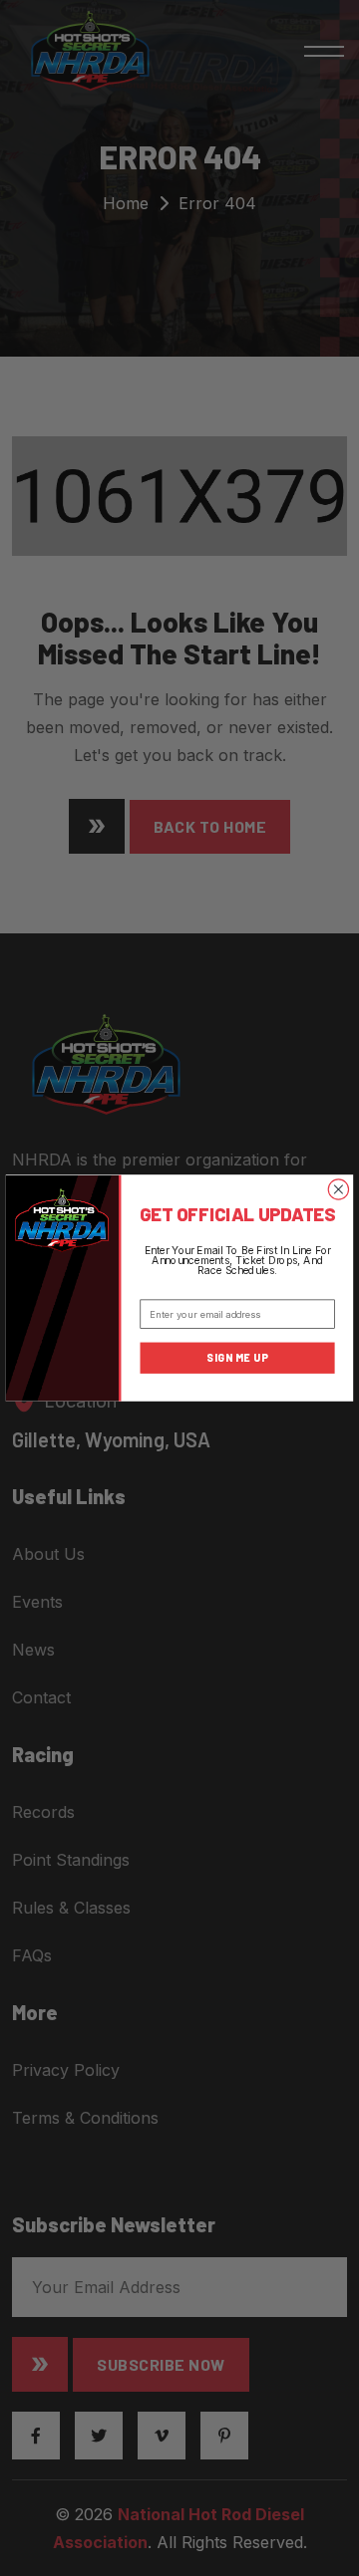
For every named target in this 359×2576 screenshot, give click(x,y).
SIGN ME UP (237, 1358)
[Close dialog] (338, 1189)
